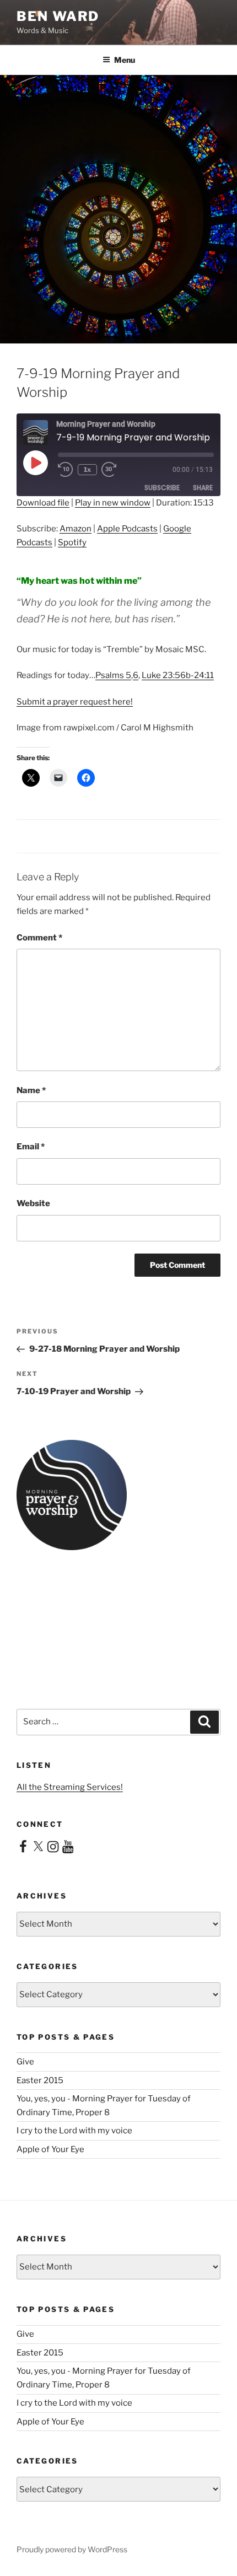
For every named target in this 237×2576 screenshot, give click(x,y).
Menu (125, 60)
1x (87, 469)
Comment (39, 938)
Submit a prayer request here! (75, 702)
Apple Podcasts (127, 529)
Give (25, 2062)
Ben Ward (58, 16)
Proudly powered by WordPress (72, 2549)
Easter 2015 (40, 2080)
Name (31, 1090)
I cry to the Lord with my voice (74, 2131)
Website (33, 1203)
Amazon (76, 529)
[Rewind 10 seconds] (66, 470)
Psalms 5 (113, 675)
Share (203, 488)
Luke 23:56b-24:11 (178, 675)
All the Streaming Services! (70, 1787)
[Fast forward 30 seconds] (117, 470)
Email (31, 1147)
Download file (43, 503)
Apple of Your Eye (50, 2149)
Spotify (72, 542)
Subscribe (162, 488)
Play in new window (113, 503)
